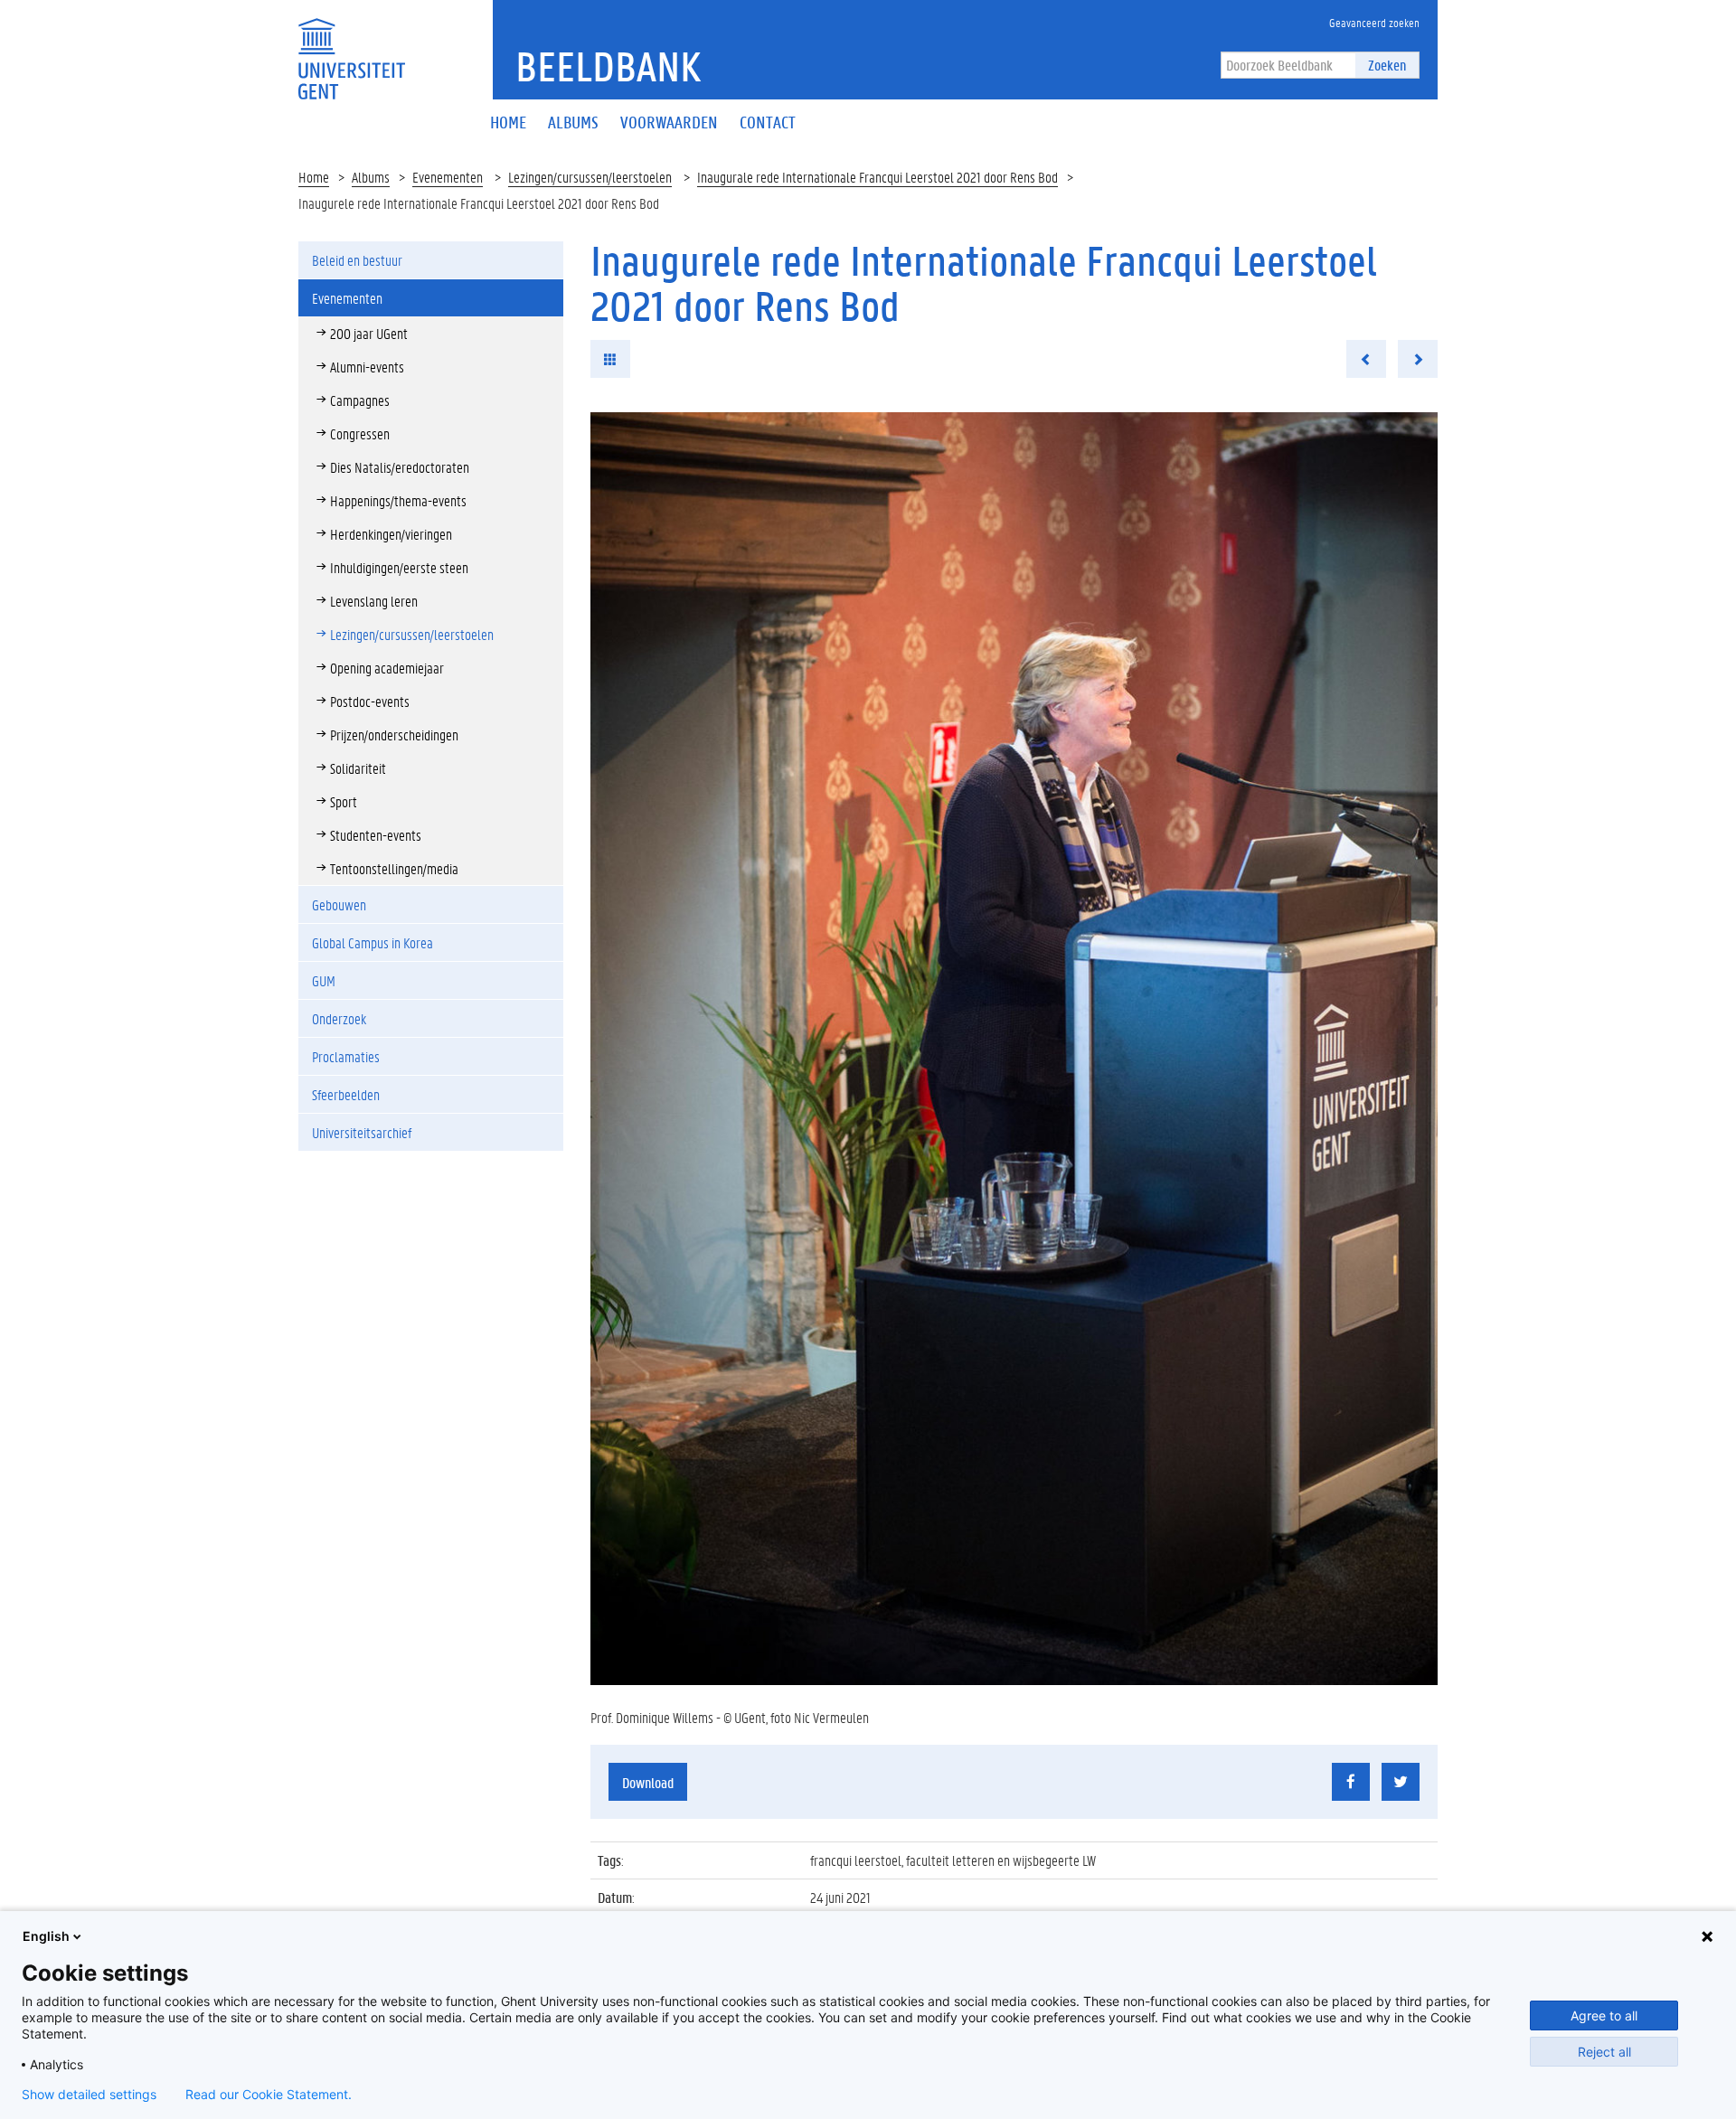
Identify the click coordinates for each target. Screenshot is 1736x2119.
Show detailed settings (89, 2095)
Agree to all (1604, 2015)
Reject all (1604, 2052)
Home (314, 177)
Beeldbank (608, 66)
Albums (371, 177)
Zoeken (1387, 65)
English (46, 1936)
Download (648, 1782)
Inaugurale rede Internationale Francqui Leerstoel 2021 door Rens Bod (877, 177)
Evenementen (448, 177)
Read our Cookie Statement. (269, 2095)
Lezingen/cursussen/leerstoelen (590, 177)
